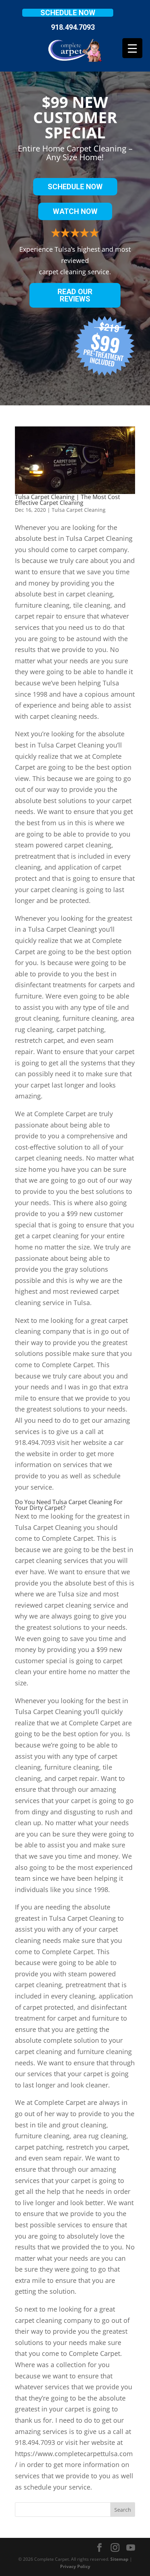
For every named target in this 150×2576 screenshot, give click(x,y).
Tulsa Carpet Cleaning (79, 510)
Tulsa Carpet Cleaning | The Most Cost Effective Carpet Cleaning (68, 500)
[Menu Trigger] (132, 48)
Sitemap (119, 2559)
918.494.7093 (73, 27)
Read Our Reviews (75, 295)
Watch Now (75, 211)
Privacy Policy (75, 2566)
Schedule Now (68, 13)
